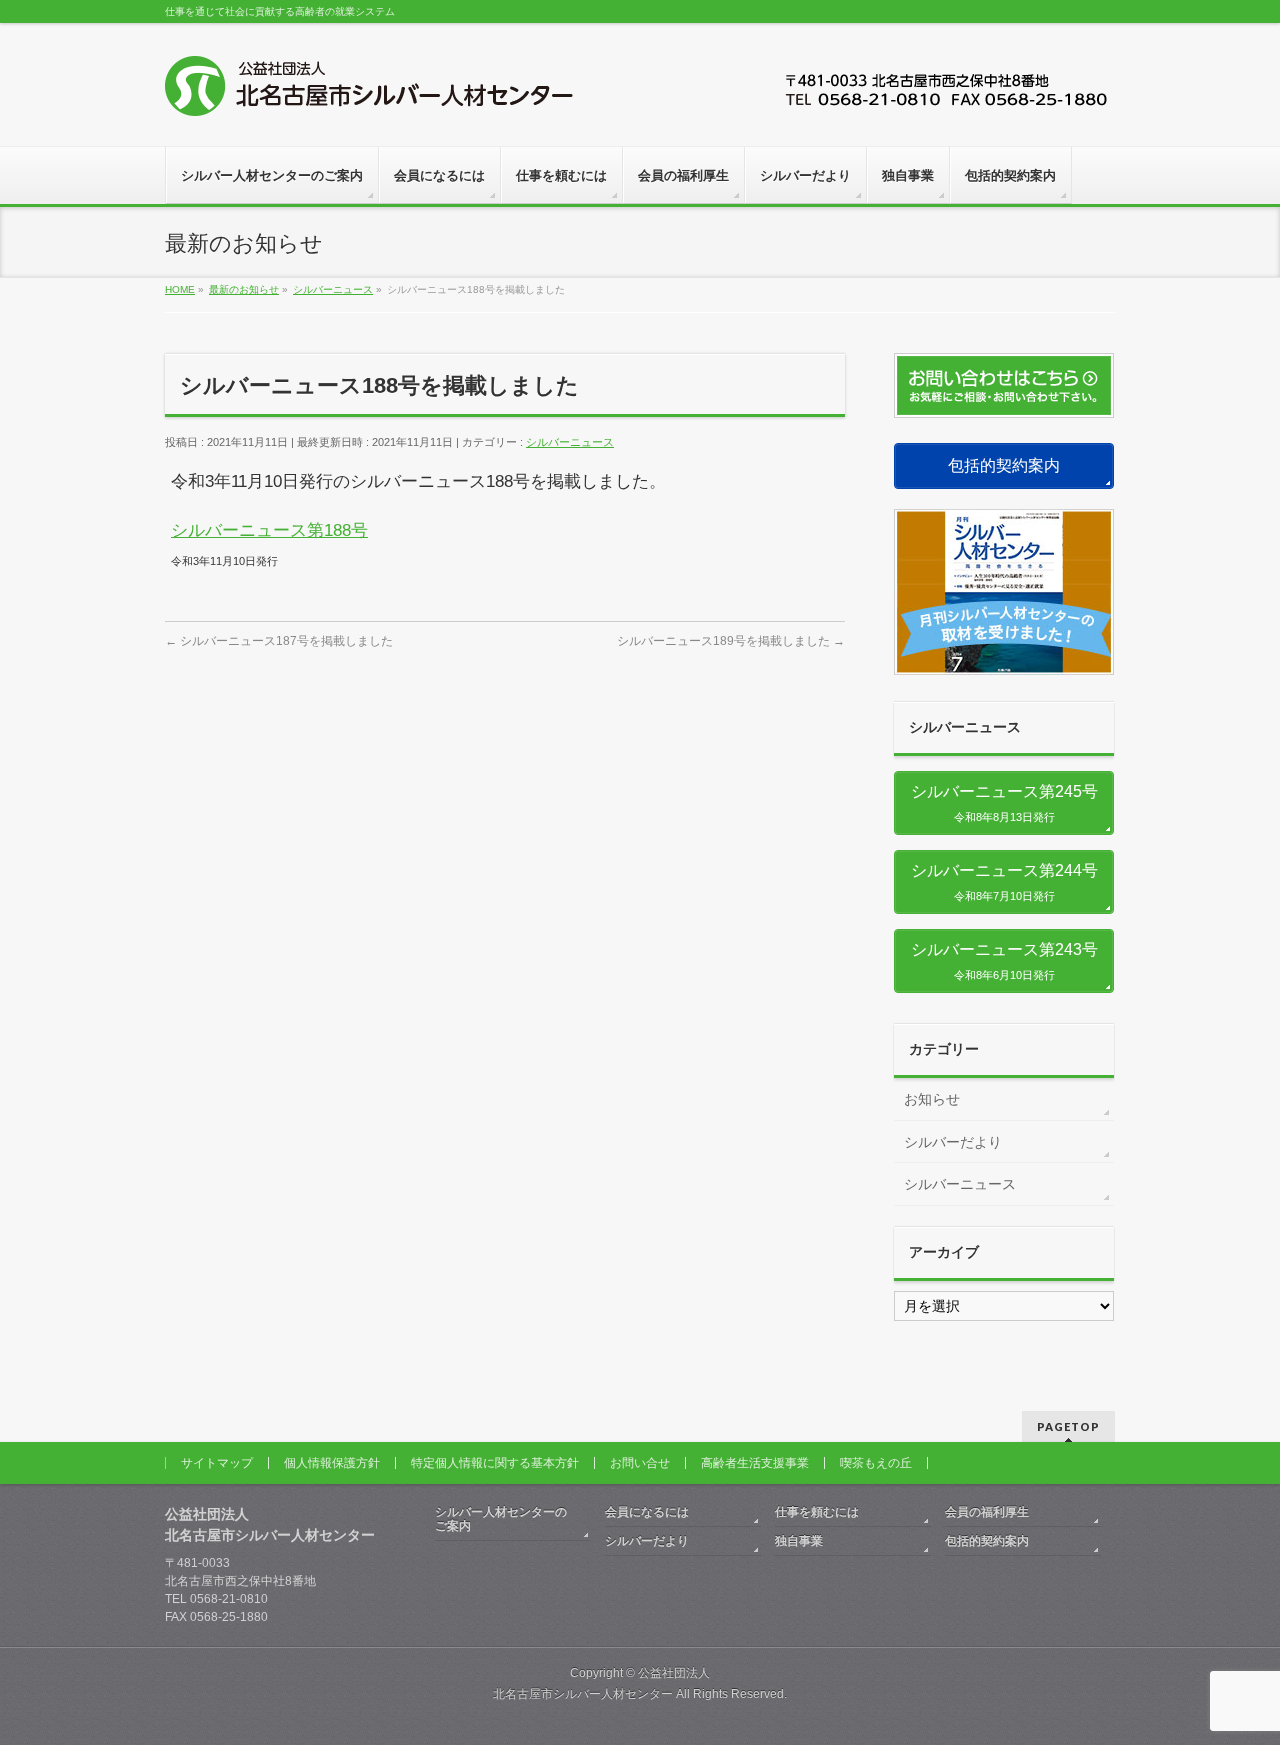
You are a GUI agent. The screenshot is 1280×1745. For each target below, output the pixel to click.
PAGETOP (1068, 1426)
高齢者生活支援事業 (755, 1463)
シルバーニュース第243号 (1012, 961)
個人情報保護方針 (332, 1463)
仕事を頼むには (817, 1512)
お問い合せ (640, 1463)
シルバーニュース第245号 (1012, 803)
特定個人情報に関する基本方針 (495, 1463)
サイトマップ (217, 1463)
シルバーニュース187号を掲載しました (279, 641)
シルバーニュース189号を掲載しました (731, 641)
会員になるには (647, 1512)
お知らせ (932, 1099)
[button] (1004, 465)
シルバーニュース (570, 442)
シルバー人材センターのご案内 (501, 1519)
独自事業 (799, 1541)
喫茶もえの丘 (876, 1463)
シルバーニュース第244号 (1012, 882)
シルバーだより (953, 1142)
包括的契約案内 (987, 1541)
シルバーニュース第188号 (269, 530)
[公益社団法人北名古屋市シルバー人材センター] (369, 93)
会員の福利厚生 (987, 1512)
